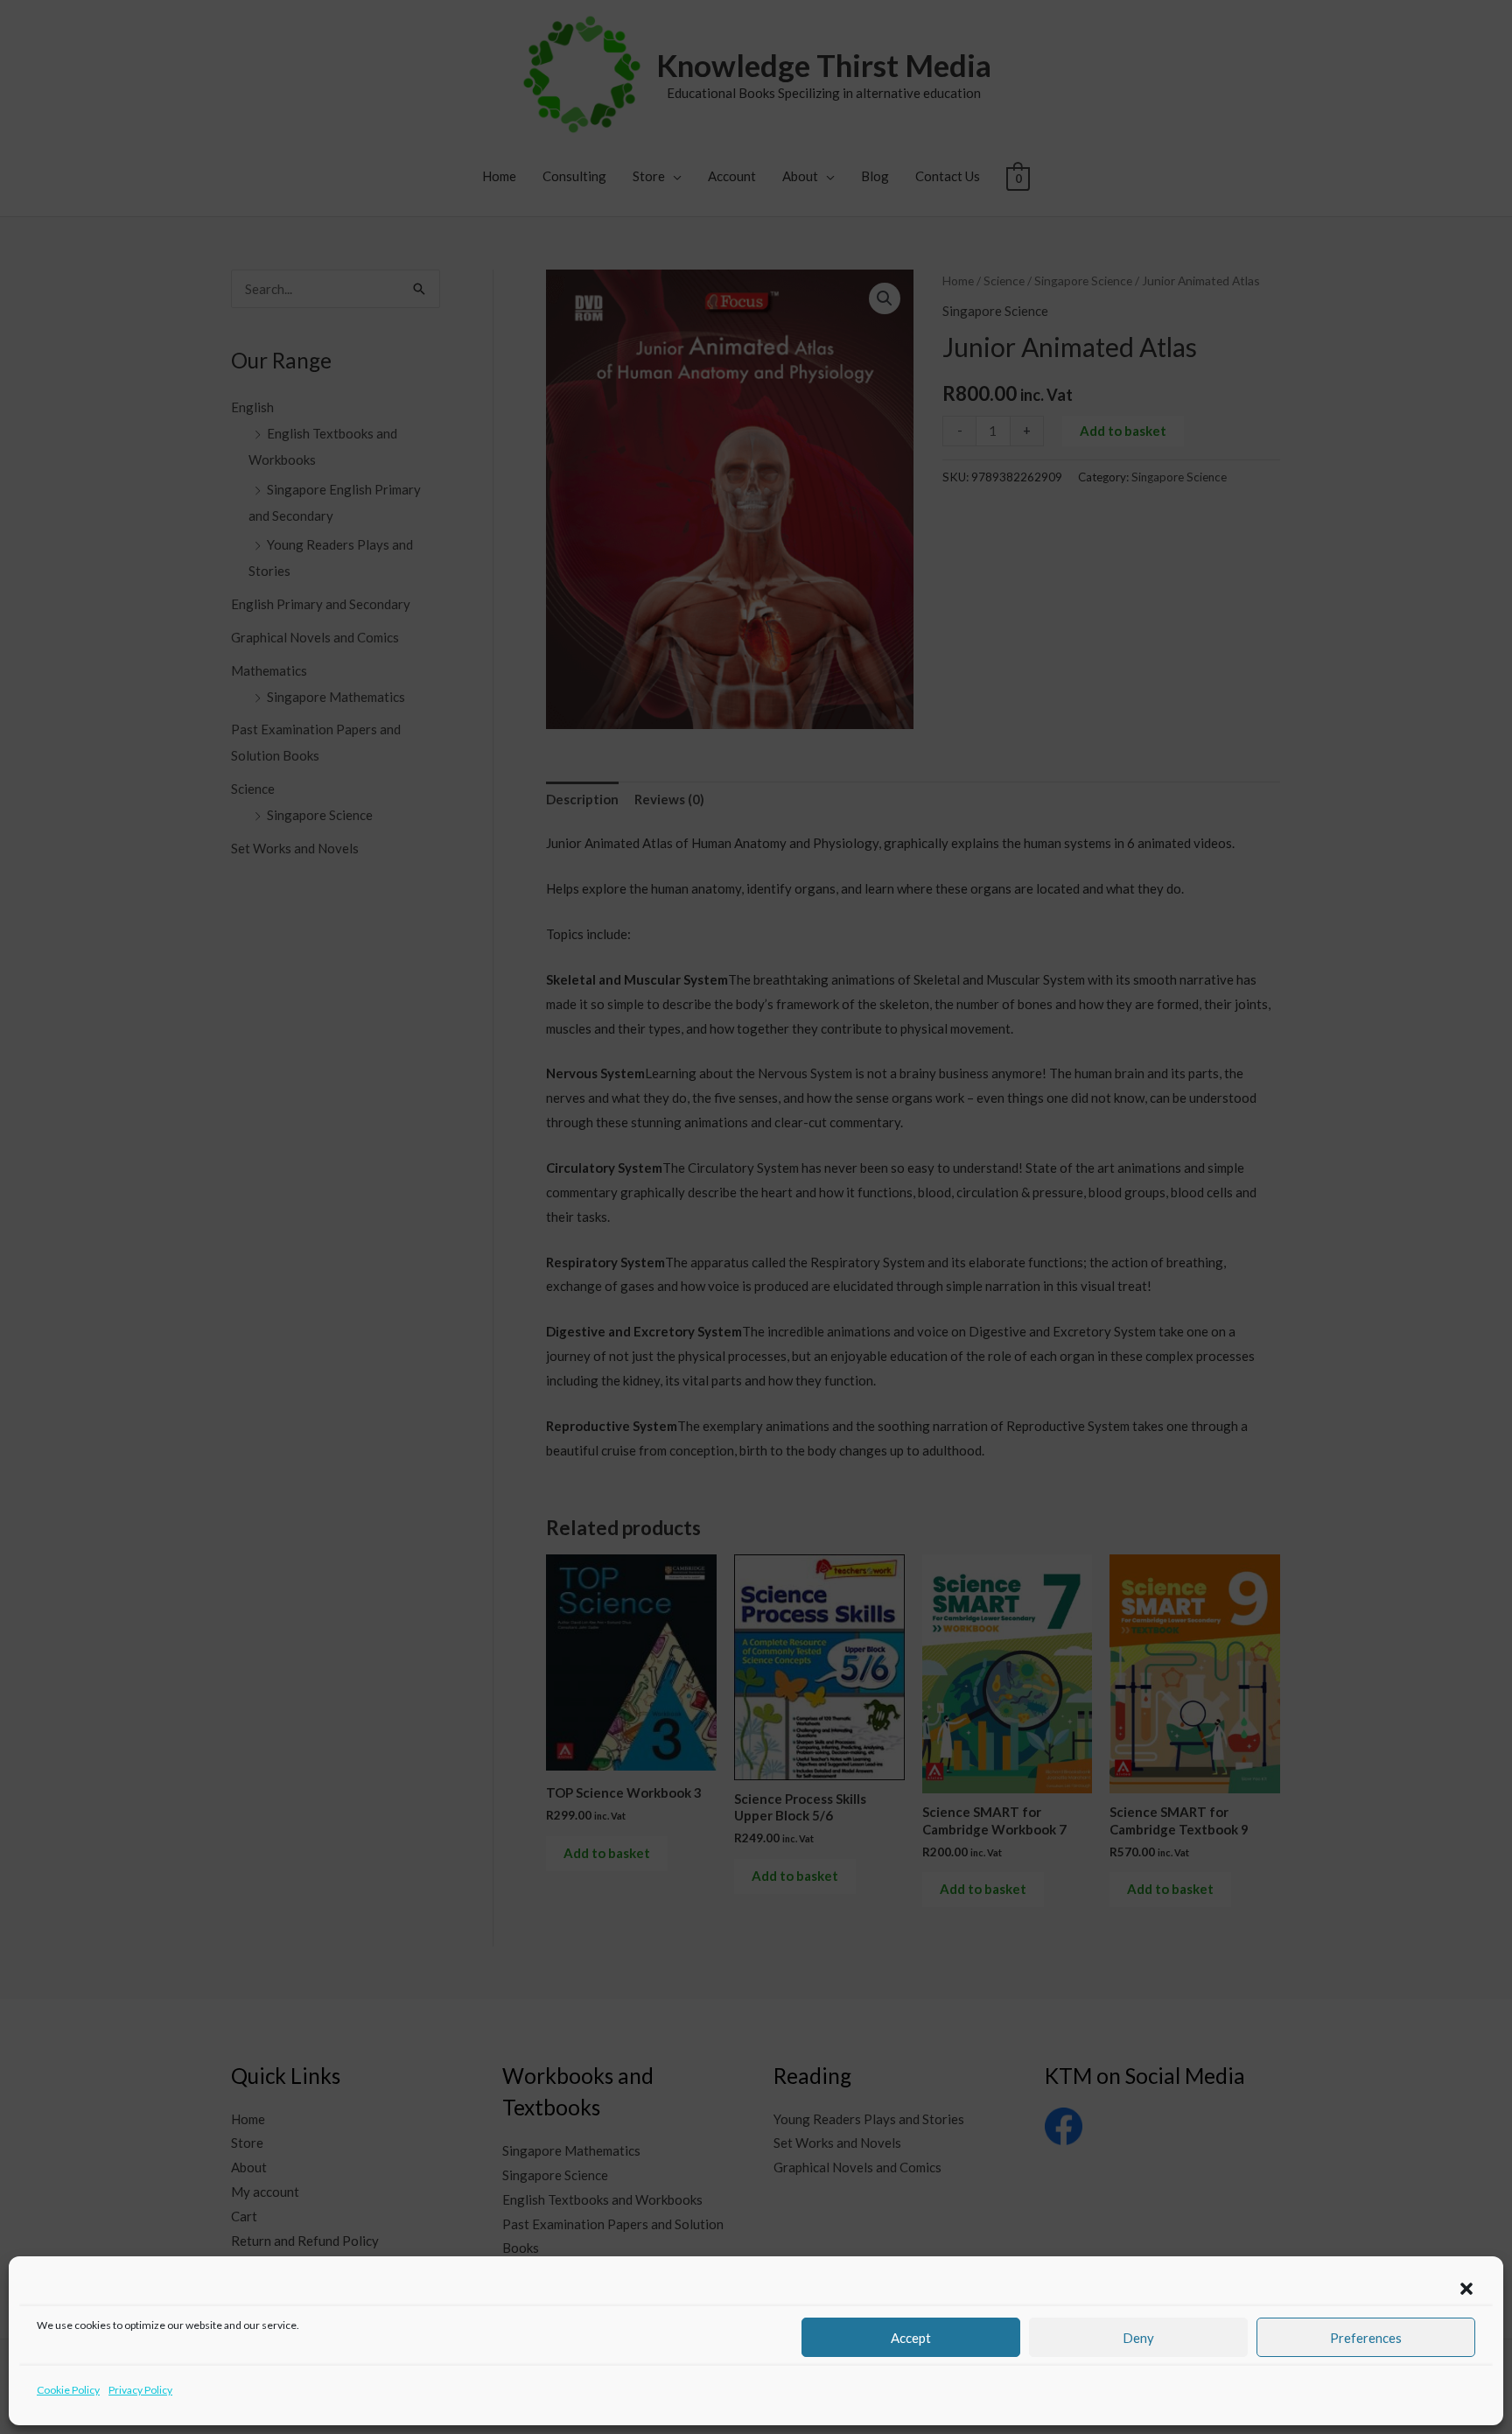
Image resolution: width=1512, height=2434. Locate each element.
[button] (1466, 2289)
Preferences (1366, 2338)
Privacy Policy (140, 2390)
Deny (1138, 2338)
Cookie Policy (68, 2390)
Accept (911, 2338)
